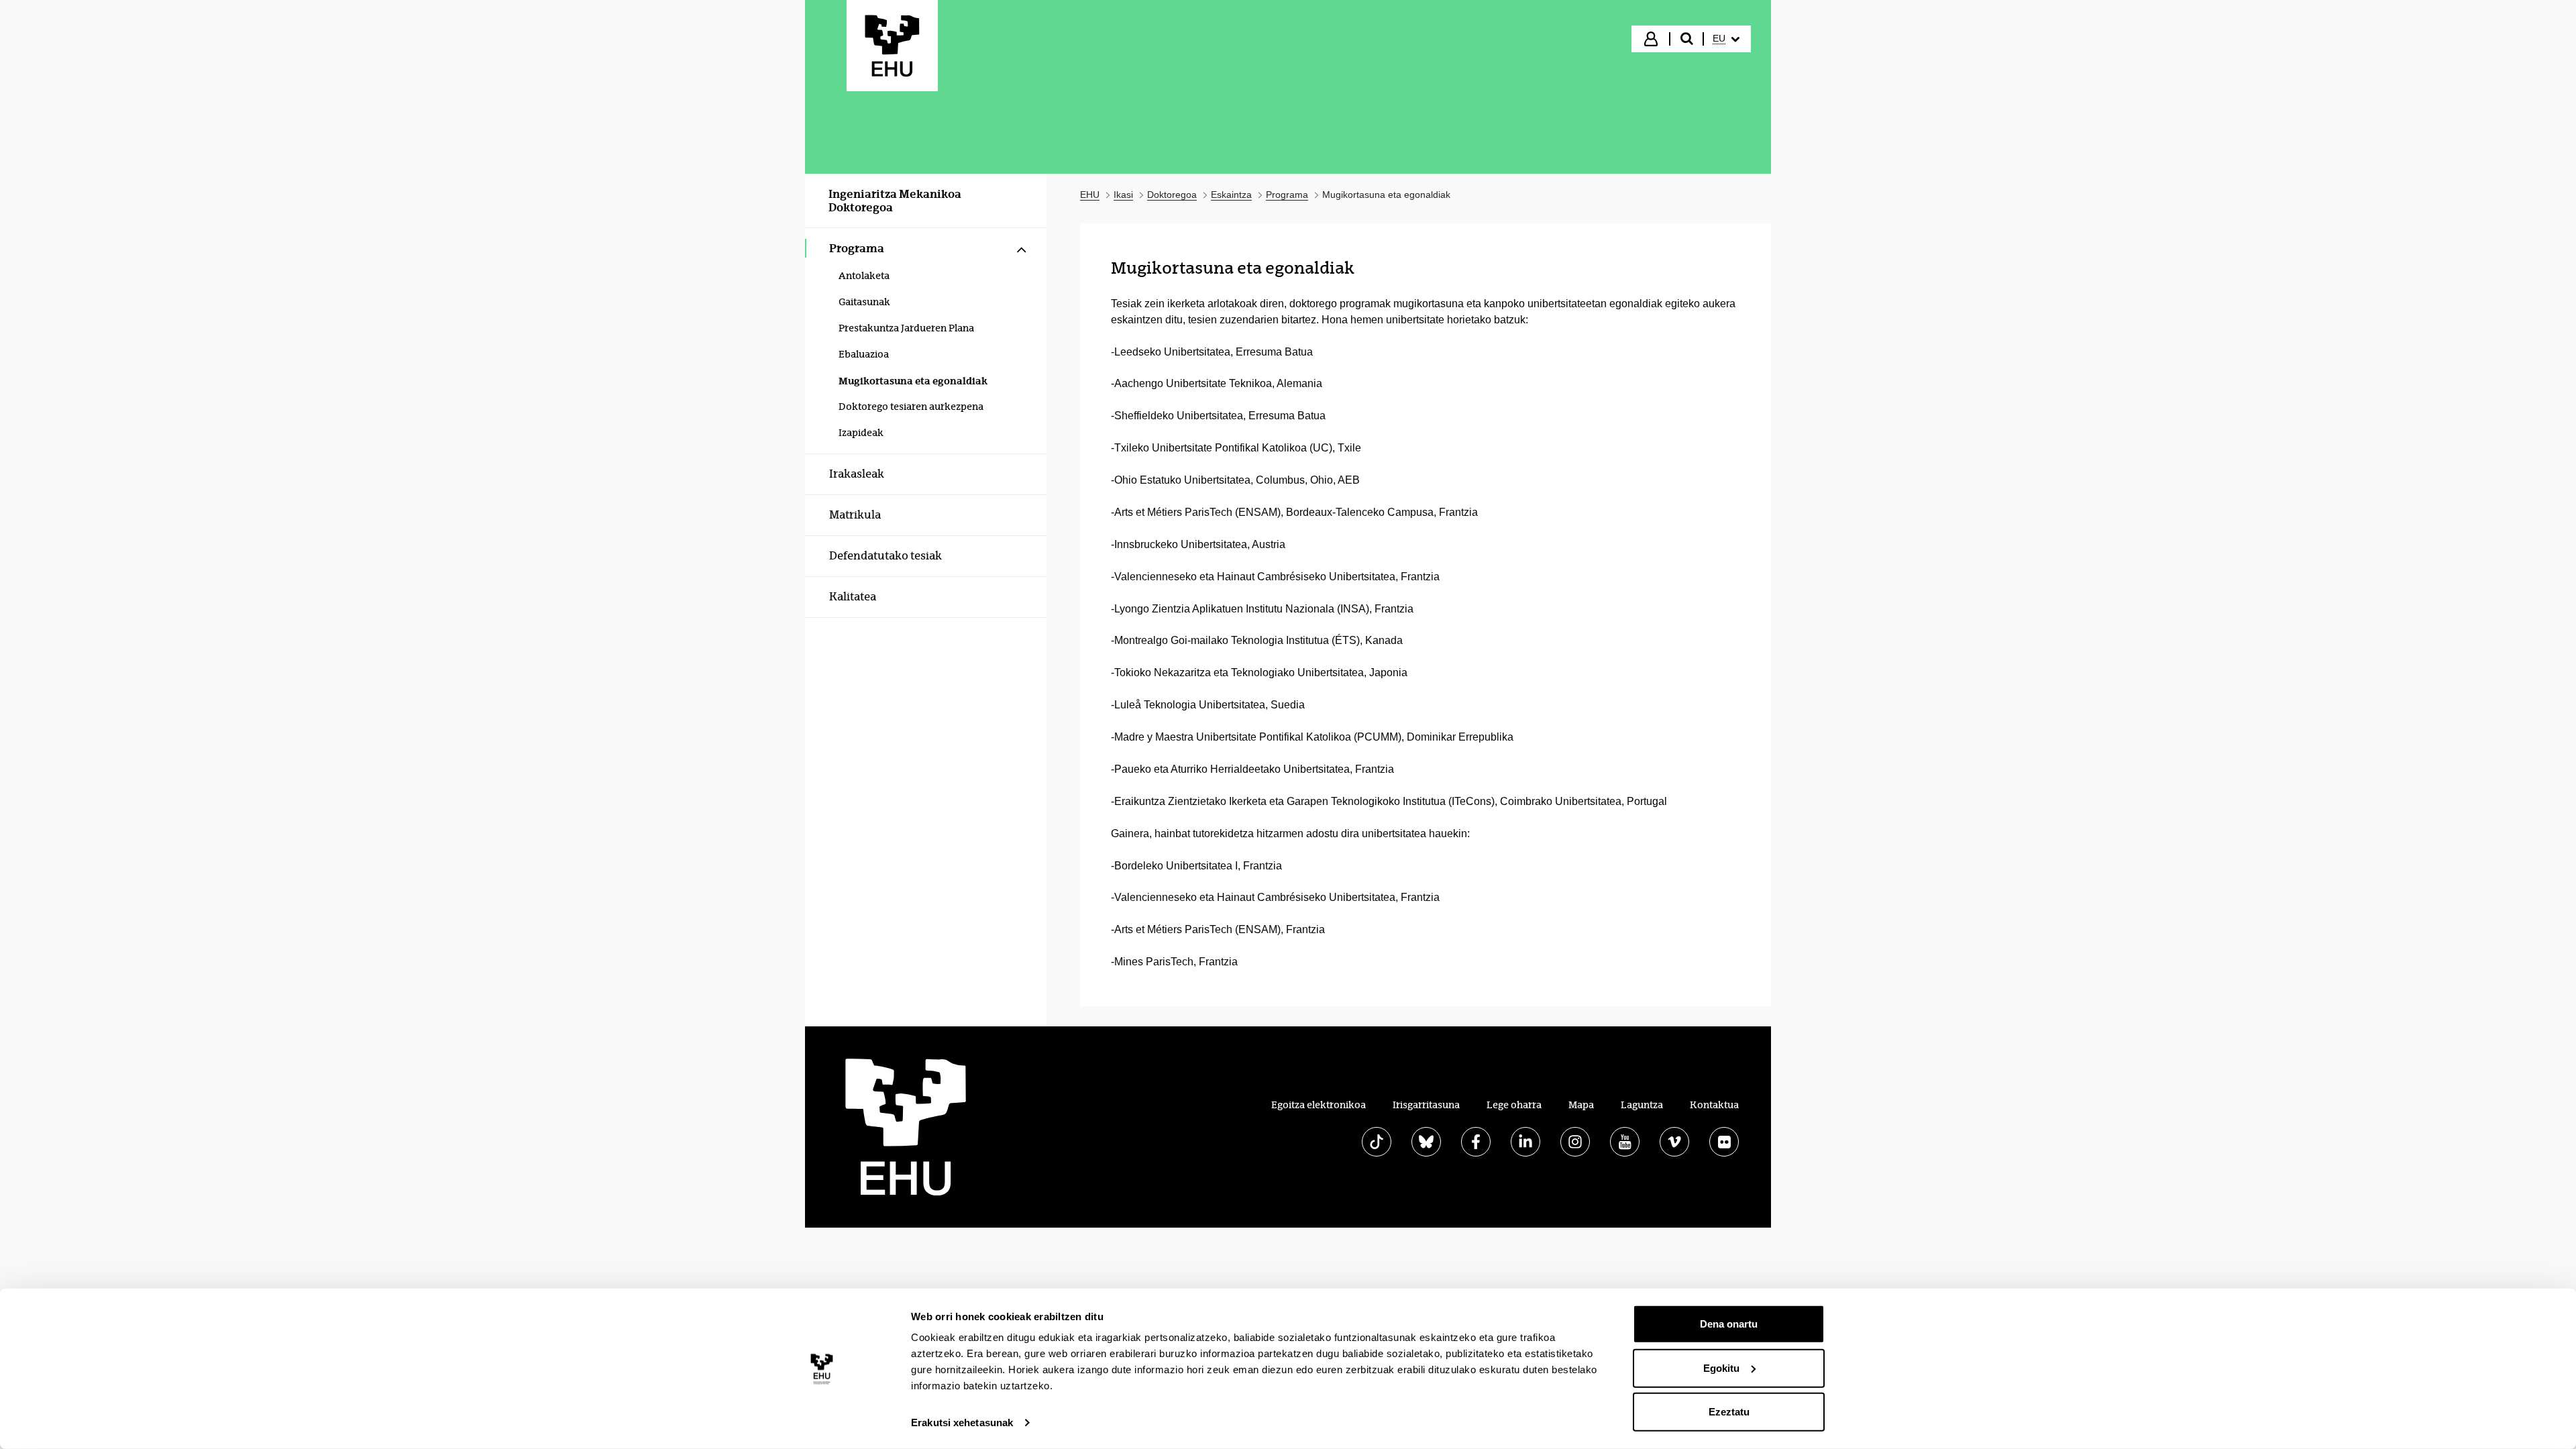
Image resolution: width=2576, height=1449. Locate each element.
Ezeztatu (1729, 1412)
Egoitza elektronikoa (1319, 1105)
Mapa (1581, 1105)
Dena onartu (1729, 1324)
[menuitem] (1726, 39)
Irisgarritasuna (1426, 1105)
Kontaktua (1714, 1105)
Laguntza (1642, 1105)
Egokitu (1721, 1367)
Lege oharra (1514, 1105)
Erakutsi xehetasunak (962, 1423)
